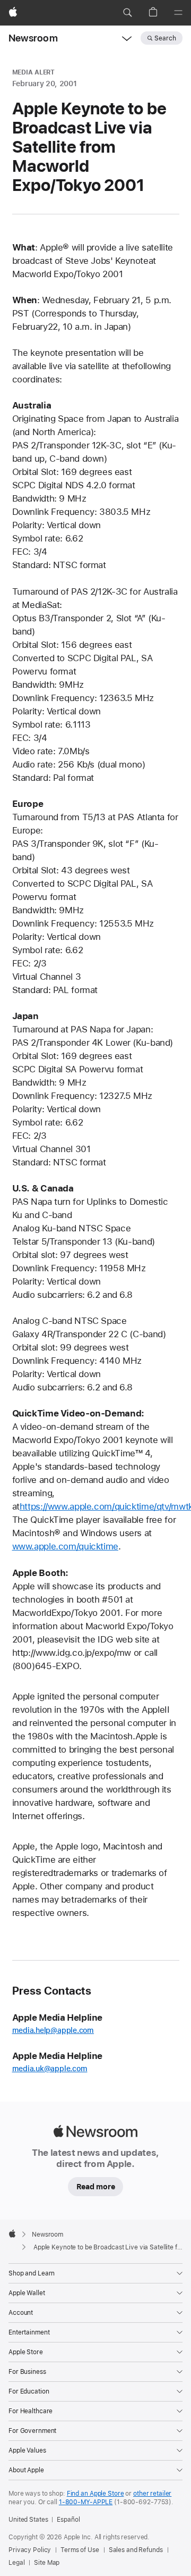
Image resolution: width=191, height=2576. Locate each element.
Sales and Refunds (136, 2550)
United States (28, 2520)
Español (68, 2520)
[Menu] (178, 13)
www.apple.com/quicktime (65, 1546)
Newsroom (33, 38)
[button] (127, 13)
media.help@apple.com (53, 2030)
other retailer (152, 2494)
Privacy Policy (30, 2550)
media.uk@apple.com (50, 2069)
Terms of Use (80, 2550)
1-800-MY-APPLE (86, 2502)
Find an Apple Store (95, 2494)
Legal (16, 2563)
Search (165, 38)
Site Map (47, 2563)
